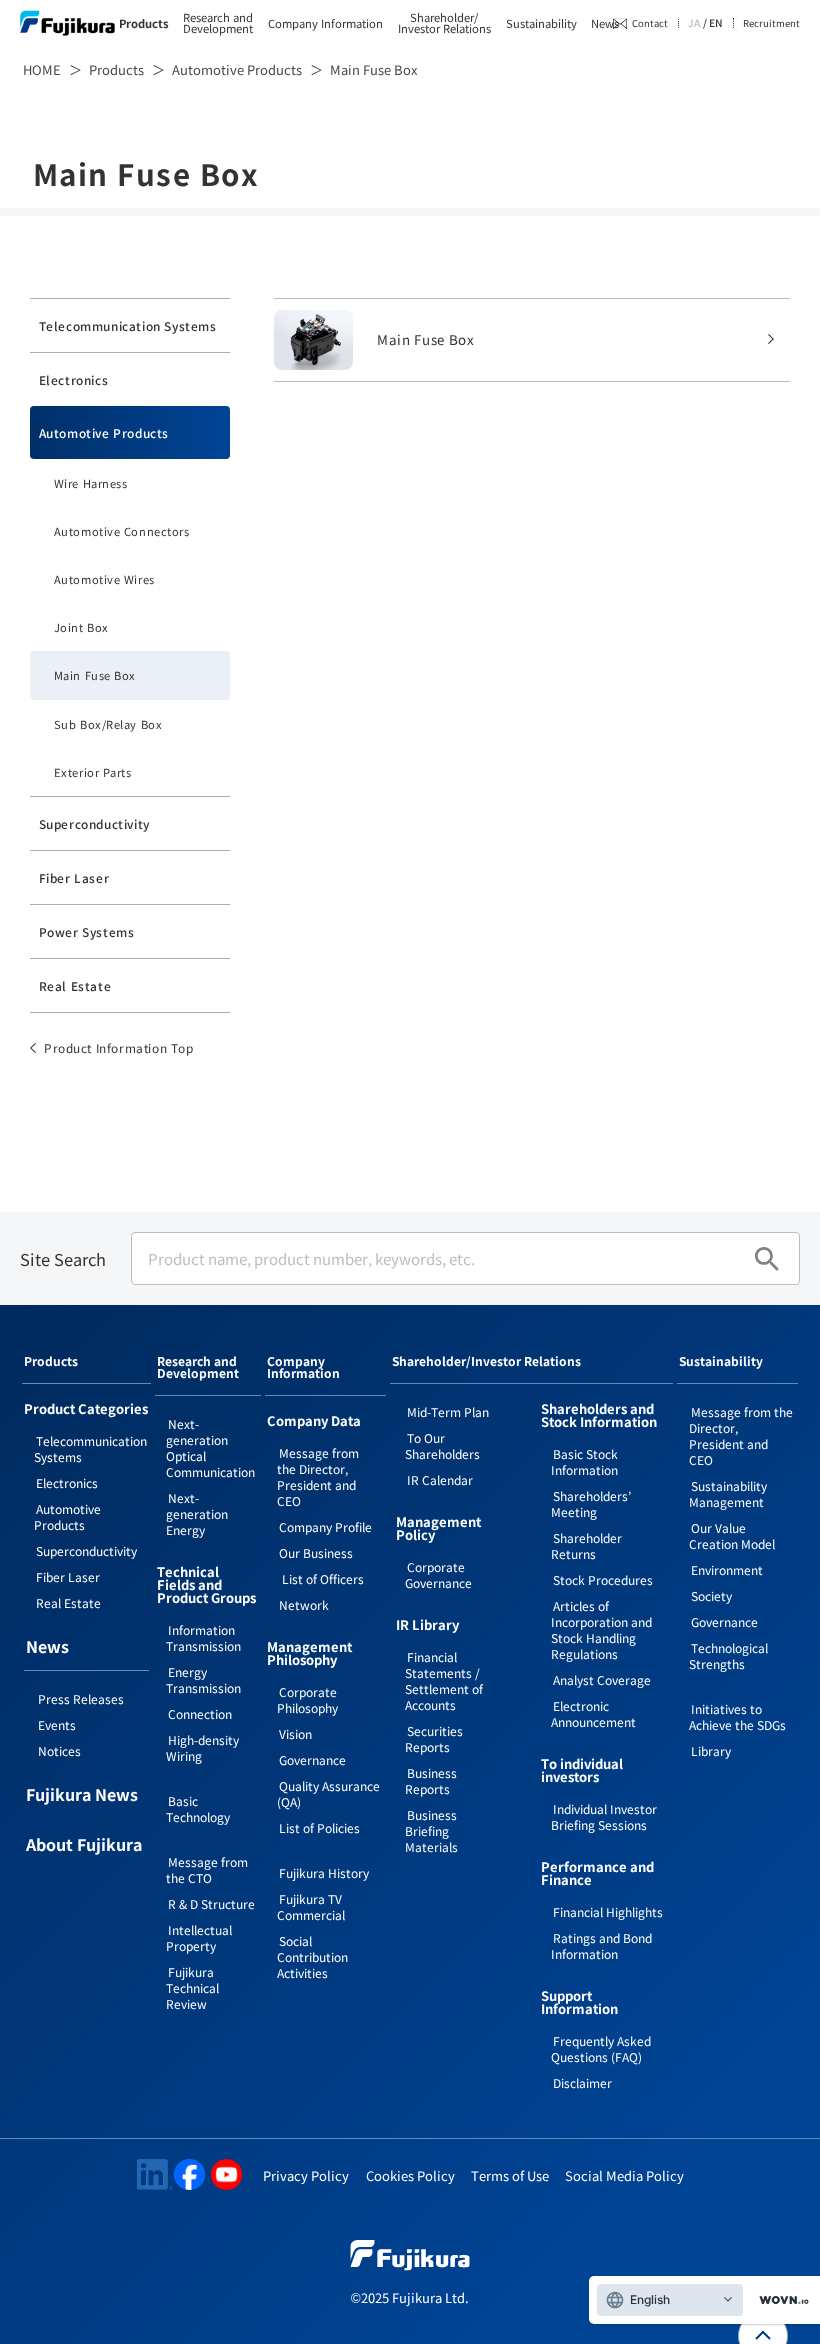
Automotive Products (237, 69)
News (605, 23)
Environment (727, 1569)
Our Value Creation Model (732, 1535)
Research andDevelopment (218, 23)
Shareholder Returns (586, 1545)
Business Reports (431, 1780)
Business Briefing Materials (431, 1830)
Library (711, 1750)
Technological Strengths (728, 1655)
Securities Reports (434, 1738)
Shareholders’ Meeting (591, 1503)
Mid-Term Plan (448, 1411)
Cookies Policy (410, 2175)
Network (304, 1604)
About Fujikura (84, 1846)
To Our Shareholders (442, 1445)
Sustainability (541, 23)
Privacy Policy (306, 2175)
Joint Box (81, 627)
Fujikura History (324, 1872)
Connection (200, 1713)
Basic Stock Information (584, 1461)
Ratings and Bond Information (601, 1945)
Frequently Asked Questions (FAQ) (601, 2048)
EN (716, 23)
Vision (295, 1733)
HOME (42, 69)
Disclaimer (582, 2082)
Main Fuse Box (95, 675)
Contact (650, 23)
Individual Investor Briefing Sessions (604, 1816)
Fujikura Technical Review (192, 1987)
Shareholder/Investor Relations (444, 23)
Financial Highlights (608, 1911)
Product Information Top (119, 1047)
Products (144, 23)
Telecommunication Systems (128, 325)
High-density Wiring (202, 1747)
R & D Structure (211, 1903)
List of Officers (321, 1578)
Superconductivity (94, 823)
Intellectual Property (199, 1937)
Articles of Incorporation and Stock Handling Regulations (601, 1629)
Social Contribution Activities (312, 1956)
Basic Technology (198, 1808)
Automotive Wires (104, 579)
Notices (59, 1750)
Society (711, 1595)
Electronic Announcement (593, 1713)
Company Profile (325, 1526)
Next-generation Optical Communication (210, 1447)
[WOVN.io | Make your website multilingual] (780, 2300)
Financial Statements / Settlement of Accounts (444, 1680)
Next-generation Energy (197, 1513)
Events (57, 1724)
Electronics (74, 379)
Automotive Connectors (122, 531)
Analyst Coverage (602, 1679)
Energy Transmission (203, 1679)
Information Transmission (203, 1637)
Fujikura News (82, 1796)
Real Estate (75, 985)
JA (694, 23)
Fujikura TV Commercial (311, 1906)
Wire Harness (91, 483)
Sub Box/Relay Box (108, 724)
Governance (312, 1759)
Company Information (325, 23)
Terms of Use (510, 2175)
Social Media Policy (624, 2175)
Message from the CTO (207, 1869)
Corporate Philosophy (307, 1699)
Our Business (316, 1552)
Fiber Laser (74, 877)
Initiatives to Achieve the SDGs (737, 1716)
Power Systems (87, 931)
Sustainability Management (728, 1493)
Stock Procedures (603, 1579)
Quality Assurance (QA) (328, 1793)
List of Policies (319, 1827)
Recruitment (771, 22)
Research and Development (198, 1368)
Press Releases (81, 1698)
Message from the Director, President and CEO (318, 1476)
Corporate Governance (438, 1574)
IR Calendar (440, 1479)
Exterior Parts (93, 772)
